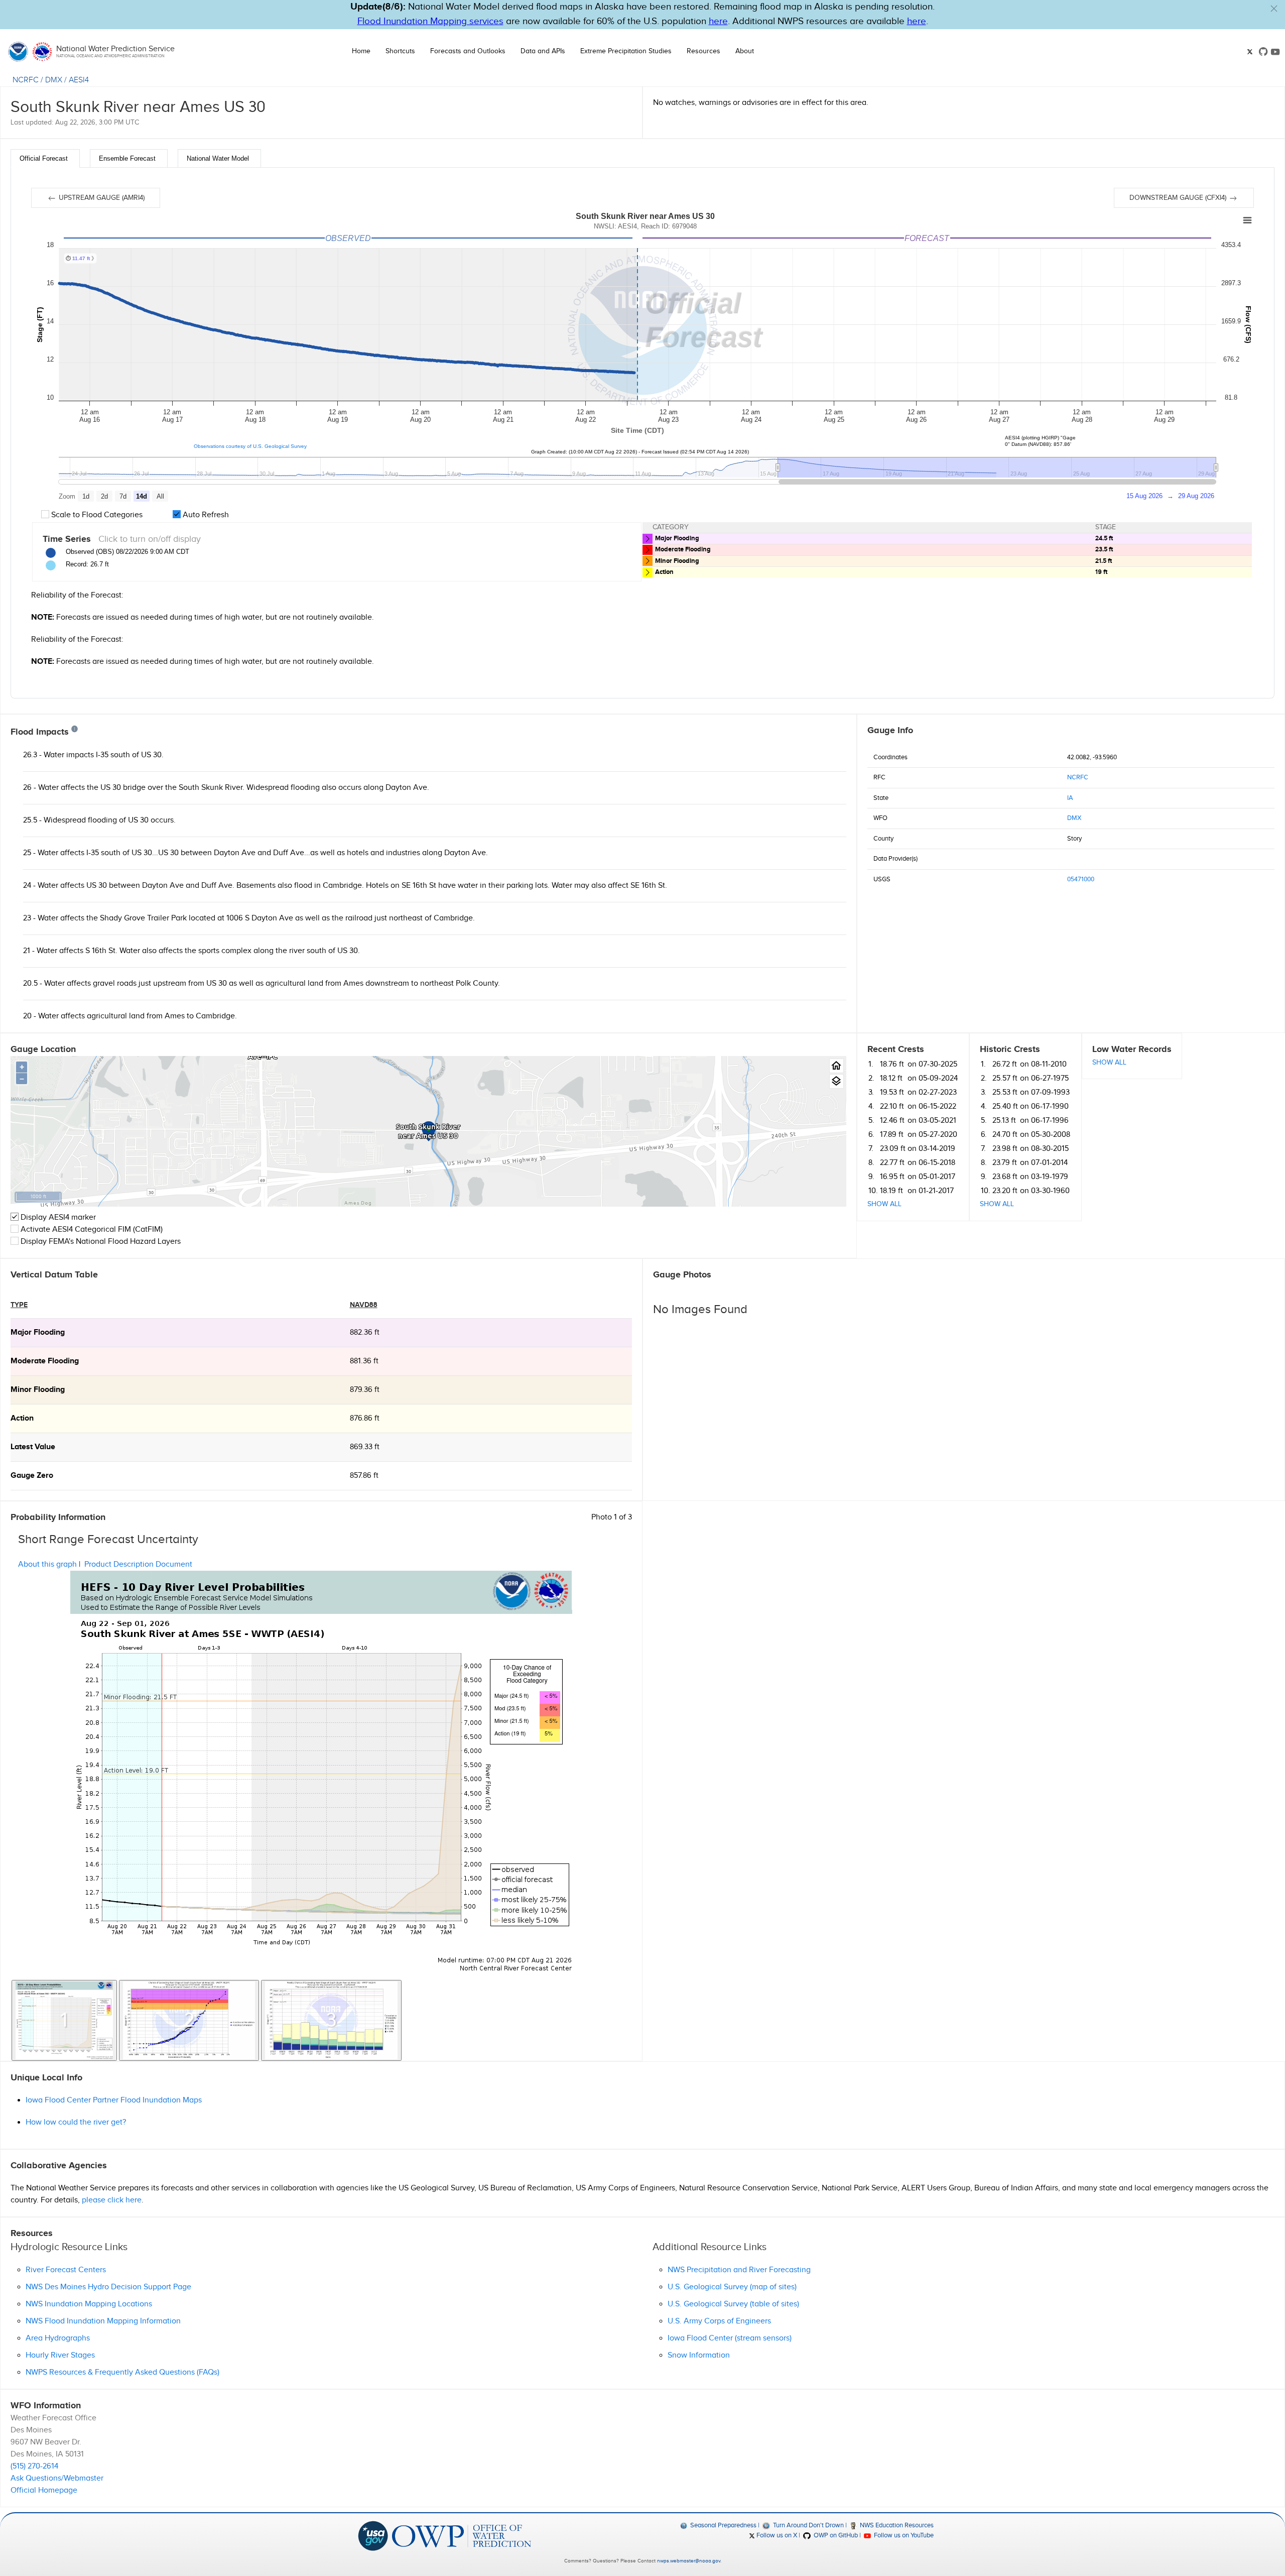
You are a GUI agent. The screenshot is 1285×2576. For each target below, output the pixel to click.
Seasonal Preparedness (723, 2525)
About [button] (745, 51)
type (19, 1305)
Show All (884, 1204)
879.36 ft (365, 1390)
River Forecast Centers (66, 2270)
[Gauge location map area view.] (837, 1081)
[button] (1274, 9)
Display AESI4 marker (57, 1217)
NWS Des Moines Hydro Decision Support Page (108, 2287)
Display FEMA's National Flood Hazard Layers (100, 1242)
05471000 (1081, 879)
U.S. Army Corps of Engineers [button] (719, 2321)
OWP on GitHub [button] (835, 2535)
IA (1070, 798)
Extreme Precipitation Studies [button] (626, 51)
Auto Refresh (205, 515)
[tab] (45, 158)
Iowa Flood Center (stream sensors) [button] (730, 2338)
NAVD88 (364, 1305)
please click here (112, 2200)
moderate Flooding (45, 1361)
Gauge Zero (32, 1476)
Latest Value (33, 1447)
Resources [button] (703, 51)
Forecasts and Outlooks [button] (468, 51)
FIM (124, 1230)
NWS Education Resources (896, 2525)
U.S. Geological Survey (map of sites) (732, 2287)
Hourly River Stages (60, 2355)
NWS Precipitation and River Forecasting (739, 2270)
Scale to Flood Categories (96, 515)
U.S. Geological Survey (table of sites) (733, 2304)
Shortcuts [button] (400, 51)
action (22, 1418)
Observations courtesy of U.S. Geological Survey (250, 446)
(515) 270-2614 (34, 2466)
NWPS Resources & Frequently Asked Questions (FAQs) (122, 2372)
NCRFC (26, 80)
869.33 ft (365, 1447)
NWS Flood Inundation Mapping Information (103, 2321)
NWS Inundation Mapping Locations (89, 2304)
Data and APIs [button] (543, 51)
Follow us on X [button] (776, 2535)
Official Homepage (44, 2490)
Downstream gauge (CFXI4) (1179, 198)
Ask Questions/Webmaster (57, 2478)
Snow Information (699, 2355)
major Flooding (38, 1332)
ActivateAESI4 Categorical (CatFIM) (92, 1230)
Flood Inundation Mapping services (430, 21)
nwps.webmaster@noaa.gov (689, 2561)
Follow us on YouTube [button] (903, 2535)
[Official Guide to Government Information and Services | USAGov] (373, 2536)
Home (361, 51)
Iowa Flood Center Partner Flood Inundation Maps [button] (114, 2100)
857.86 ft (364, 1476)
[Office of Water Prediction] (462, 2536)
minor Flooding (38, 1390)
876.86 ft (365, 1418)
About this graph (47, 1564)
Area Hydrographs (58, 2338)
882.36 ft (365, 1332)
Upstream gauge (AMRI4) (101, 198)
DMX (54, 80)
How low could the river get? (76, 2122)
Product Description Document (138, 1564)
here (718, 21)
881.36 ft (364, 1361)
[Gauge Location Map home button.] (837, 1066)
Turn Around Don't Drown (807, 2525)
